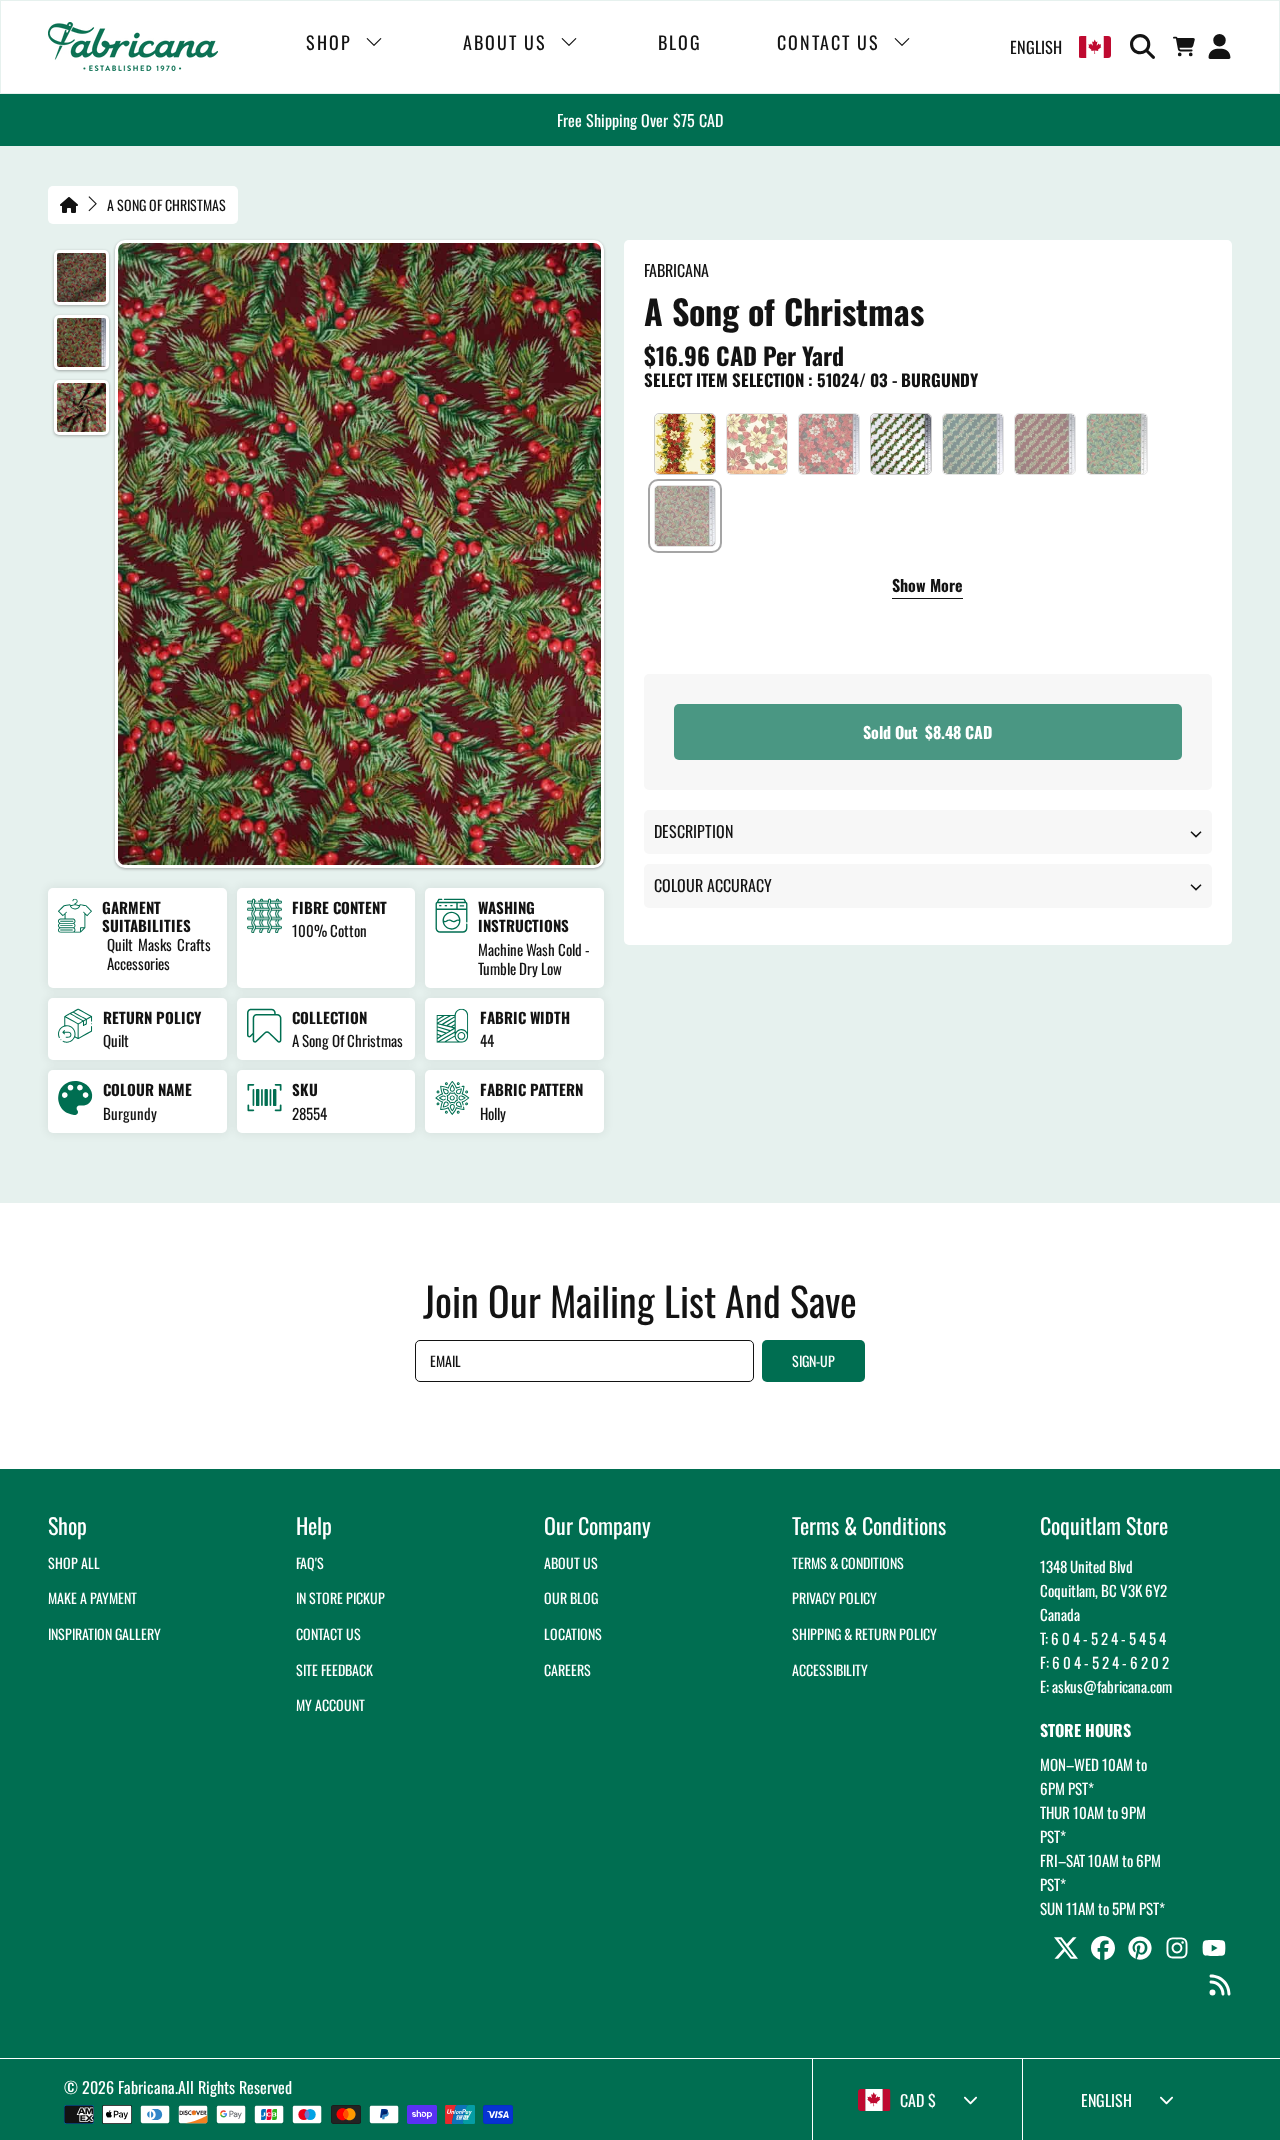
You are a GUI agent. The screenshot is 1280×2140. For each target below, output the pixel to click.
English (1036, 47)
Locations (573, 1633)
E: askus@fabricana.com (1106, 1686)
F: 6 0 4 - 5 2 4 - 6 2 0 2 (1104, 1662)
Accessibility (830, 1669)
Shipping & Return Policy (864, 1633)
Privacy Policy (834, 1597)
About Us (571, 1562)
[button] (1146, 47)
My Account (330, 1704)
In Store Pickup (340, 1597)
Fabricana (146, 2087)
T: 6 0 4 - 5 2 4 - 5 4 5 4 (1103, 1638)
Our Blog (571, 1597)
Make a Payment (92, 1597)
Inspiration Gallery (104, 1633)
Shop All (74, 1562)
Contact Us (328, 1633)
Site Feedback (334, 1669)
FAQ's (310, 1562)
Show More (927, 587)
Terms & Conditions (848, 1562)
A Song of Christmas (166, 205)
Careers (567, 1669)
